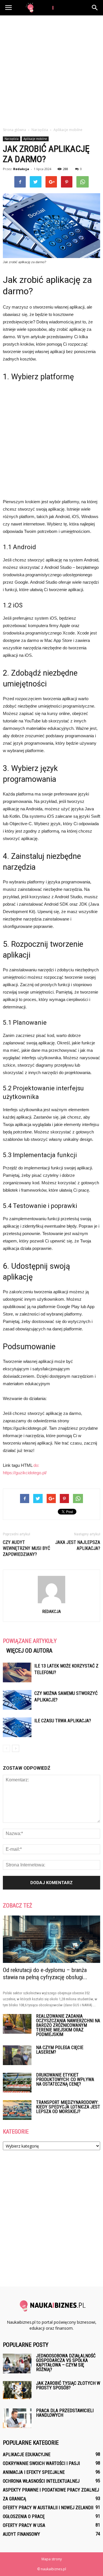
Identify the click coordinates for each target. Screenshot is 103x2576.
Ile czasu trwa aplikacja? (63, 1721)
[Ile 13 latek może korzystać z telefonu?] (17, 1672)
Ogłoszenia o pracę (24, 2516)
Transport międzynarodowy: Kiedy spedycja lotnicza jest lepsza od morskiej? (68, 2107)
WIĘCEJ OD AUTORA (29, 1651)
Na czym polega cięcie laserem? (60, 2050)
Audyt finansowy (21, 2534)
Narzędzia (12, 139)
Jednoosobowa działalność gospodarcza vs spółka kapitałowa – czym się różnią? (66, 2363)
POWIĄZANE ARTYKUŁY (30, 1641)
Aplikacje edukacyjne (27, 2455)
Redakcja (21, 169)
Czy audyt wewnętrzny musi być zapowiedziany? (26, 1548)
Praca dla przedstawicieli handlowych (65, 2413)
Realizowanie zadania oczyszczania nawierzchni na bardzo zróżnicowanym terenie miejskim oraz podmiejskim (68, 2025)
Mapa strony (52, 2559)
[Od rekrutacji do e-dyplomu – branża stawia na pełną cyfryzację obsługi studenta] (51, 1939)
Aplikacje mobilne (35, 139)
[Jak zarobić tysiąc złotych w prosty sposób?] (17, 2390)
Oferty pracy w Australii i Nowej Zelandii (48, 2508)
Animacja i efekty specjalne (34, 2472)
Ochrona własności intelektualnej (41, 2481)
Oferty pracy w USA (24, 2525)
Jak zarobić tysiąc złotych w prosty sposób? (68, 2385)
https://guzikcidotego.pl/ (25, 1473)
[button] (95, 8)
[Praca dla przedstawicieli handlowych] (17, 2418)
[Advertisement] (51, 70)
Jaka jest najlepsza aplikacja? (78, 1545)
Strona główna (14, 130)
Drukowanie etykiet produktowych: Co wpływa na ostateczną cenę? (65, 2079)
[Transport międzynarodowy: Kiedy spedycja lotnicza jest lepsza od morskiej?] (17, 2110)
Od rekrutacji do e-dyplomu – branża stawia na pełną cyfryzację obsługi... (45, 1974)
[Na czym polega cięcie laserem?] (17, 2055)
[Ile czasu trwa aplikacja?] (17, 1727)
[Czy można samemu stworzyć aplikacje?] (17, 1700)
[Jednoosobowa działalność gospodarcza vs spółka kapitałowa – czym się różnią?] (17, 2363)
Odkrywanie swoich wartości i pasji (41, 2463)
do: (36, 1465)
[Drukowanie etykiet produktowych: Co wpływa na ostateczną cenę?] (17, 2083)
